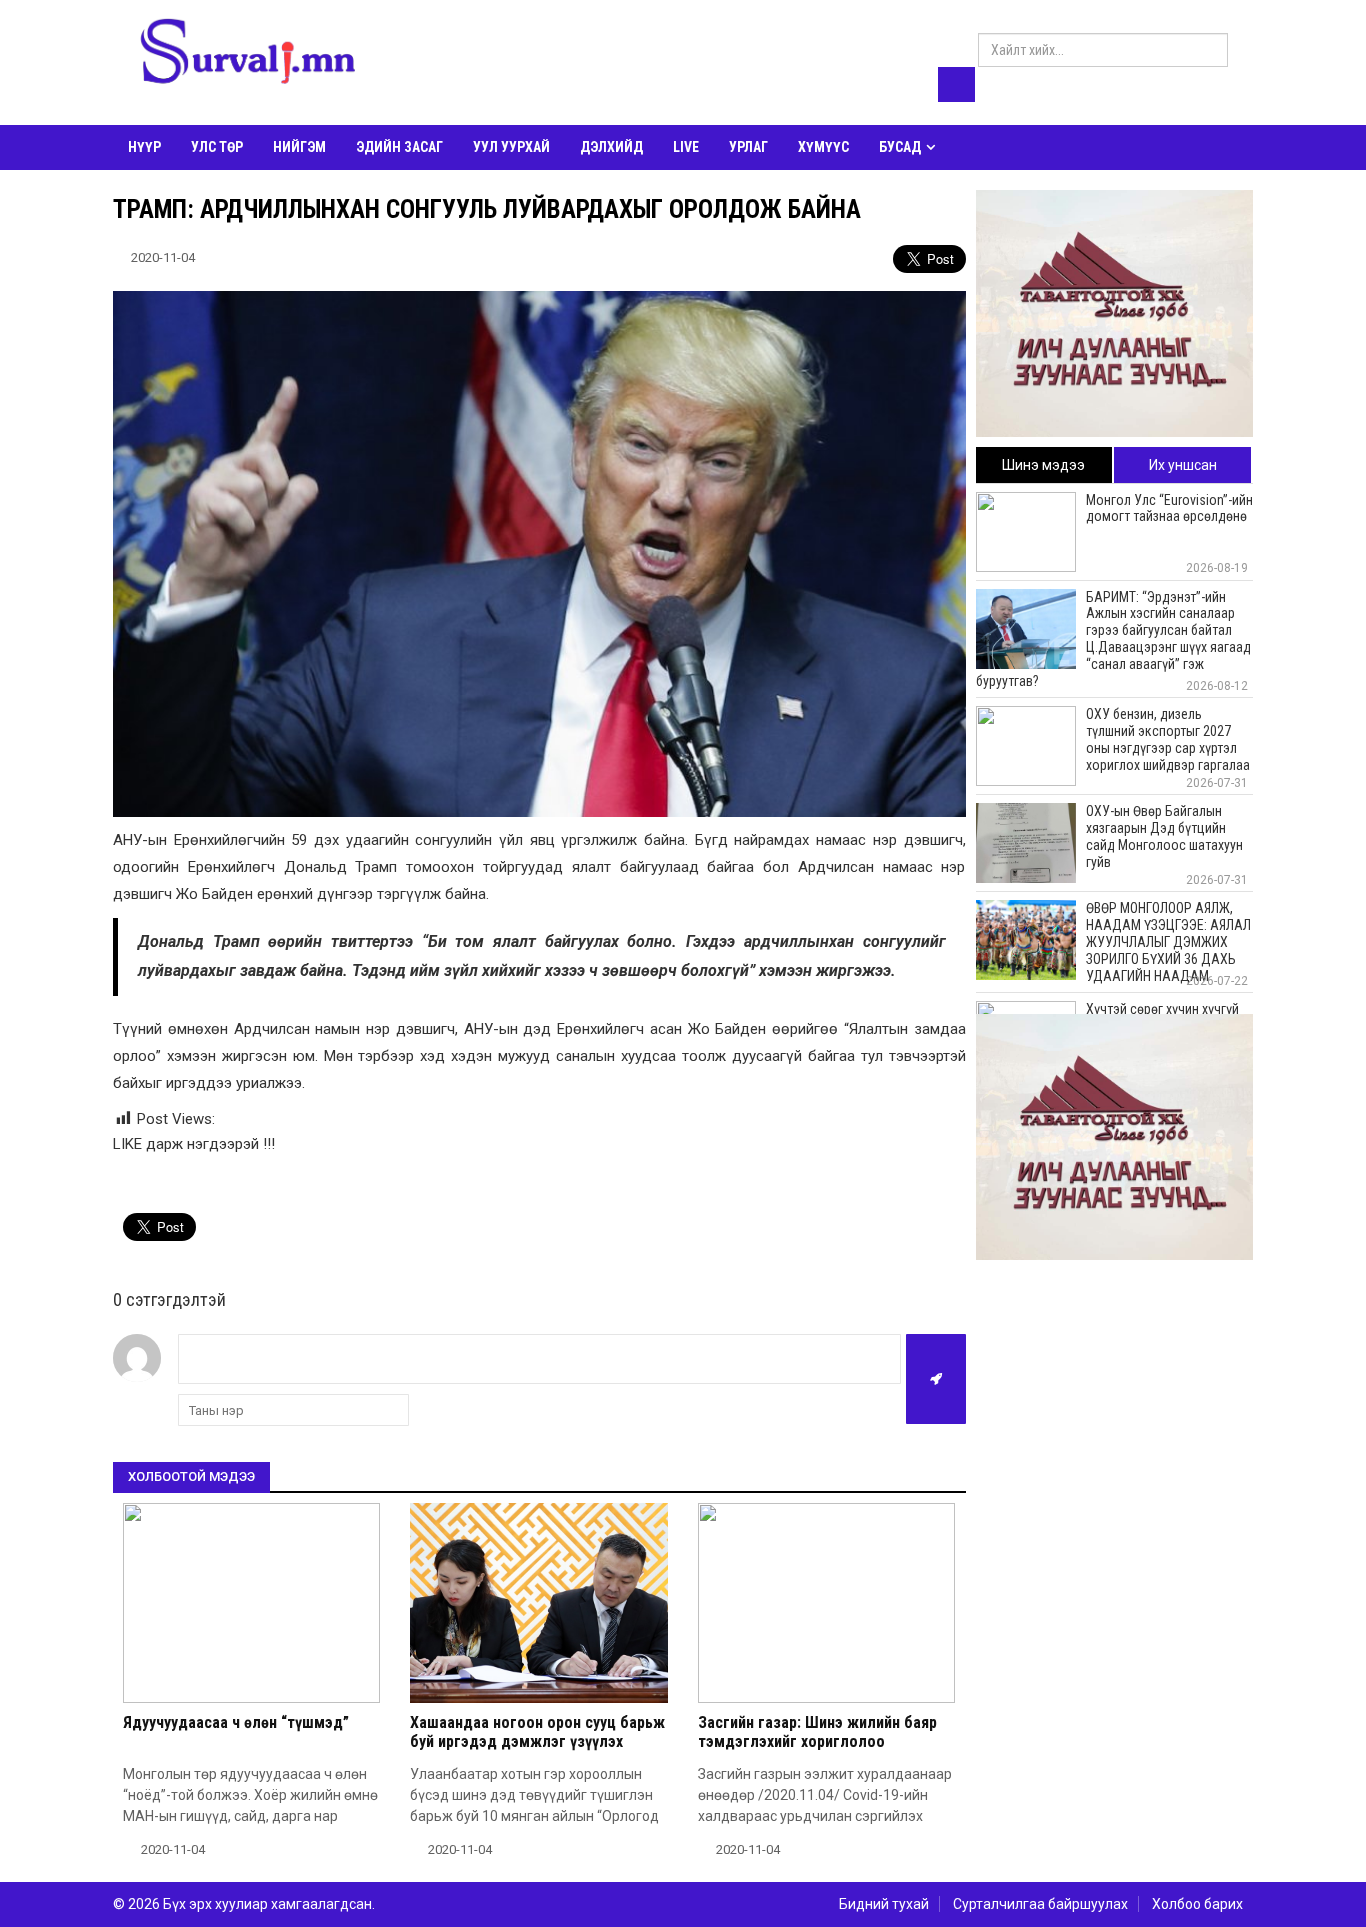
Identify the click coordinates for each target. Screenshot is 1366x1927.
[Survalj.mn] (248, 55)
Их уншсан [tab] (1183, 465)
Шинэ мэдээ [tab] (1043, 465)
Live (686, 147)
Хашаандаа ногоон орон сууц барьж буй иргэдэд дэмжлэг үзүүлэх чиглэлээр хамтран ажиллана (537, 1741)
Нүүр (144, 147)
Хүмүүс (823, 147)
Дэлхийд (611, 147)
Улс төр (217, 147)
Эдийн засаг (399, 147)
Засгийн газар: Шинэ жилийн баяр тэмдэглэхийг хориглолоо (817, 1732)
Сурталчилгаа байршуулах (1040, 1904)
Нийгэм (299, 147)
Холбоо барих (1197, 1904)
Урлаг (748, 147)
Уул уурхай (511, 147)
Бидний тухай (884, 1904)
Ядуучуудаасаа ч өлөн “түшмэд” (236, 1722)
